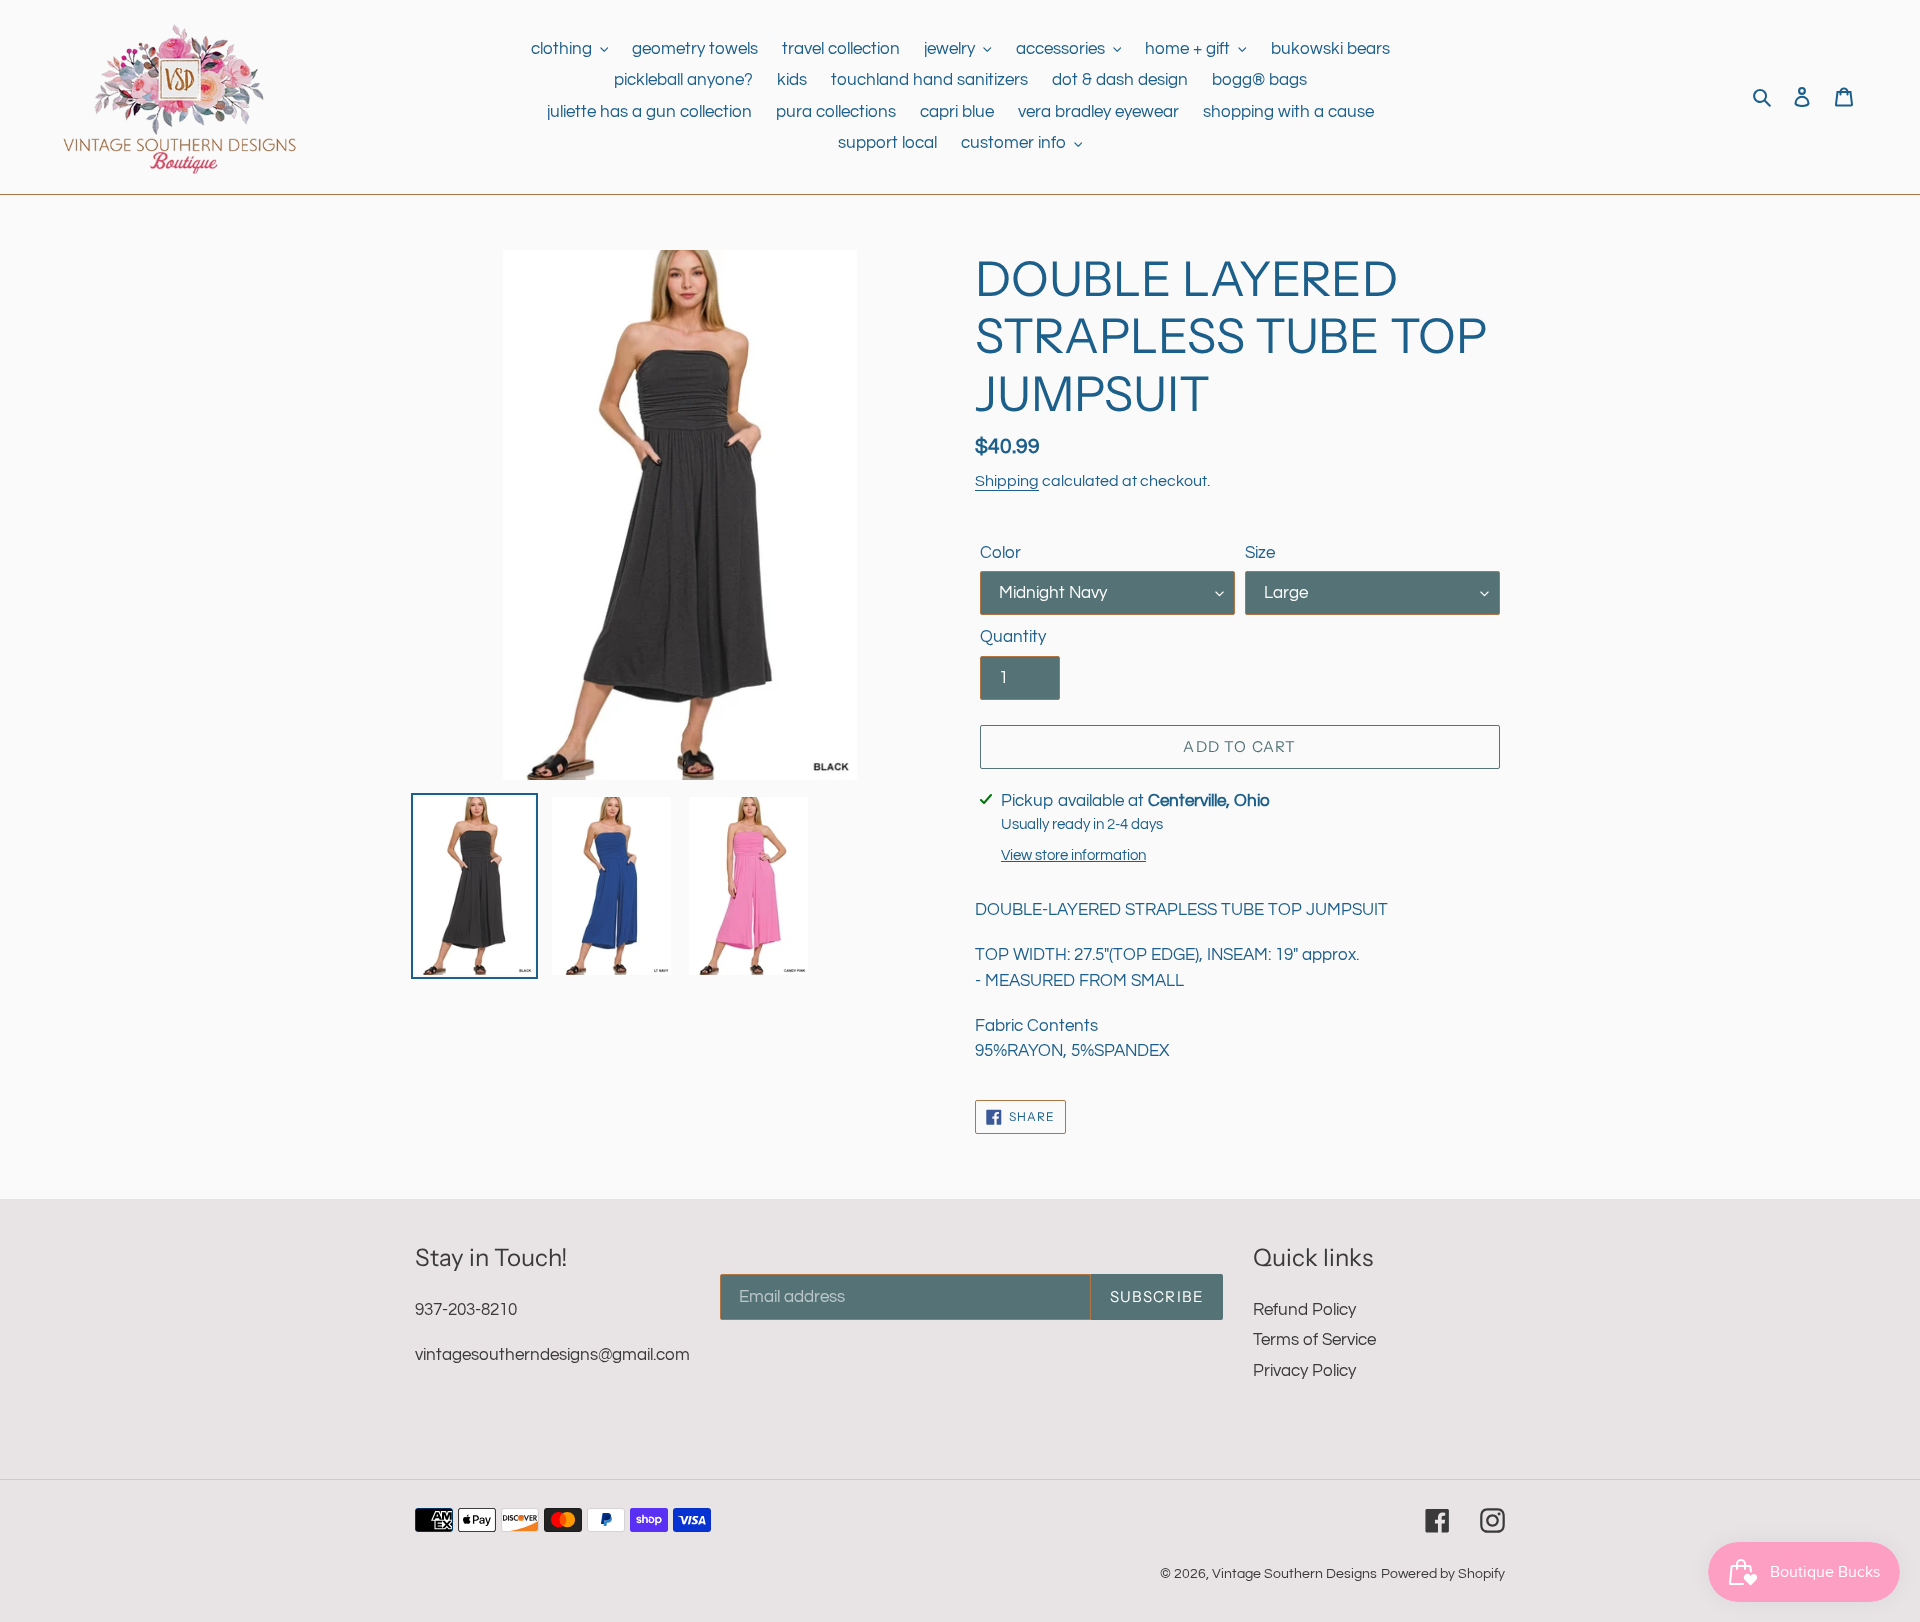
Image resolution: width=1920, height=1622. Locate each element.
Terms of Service (1314, 1340)
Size (1260, 553)
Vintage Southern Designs (1294, 1574)
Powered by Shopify (1443, 1574)
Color (1000, 553)
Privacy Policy (1304, 1371)
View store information (1073, 855)
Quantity (1013, 637)
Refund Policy (1304, 1310)
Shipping (1007, 481)
